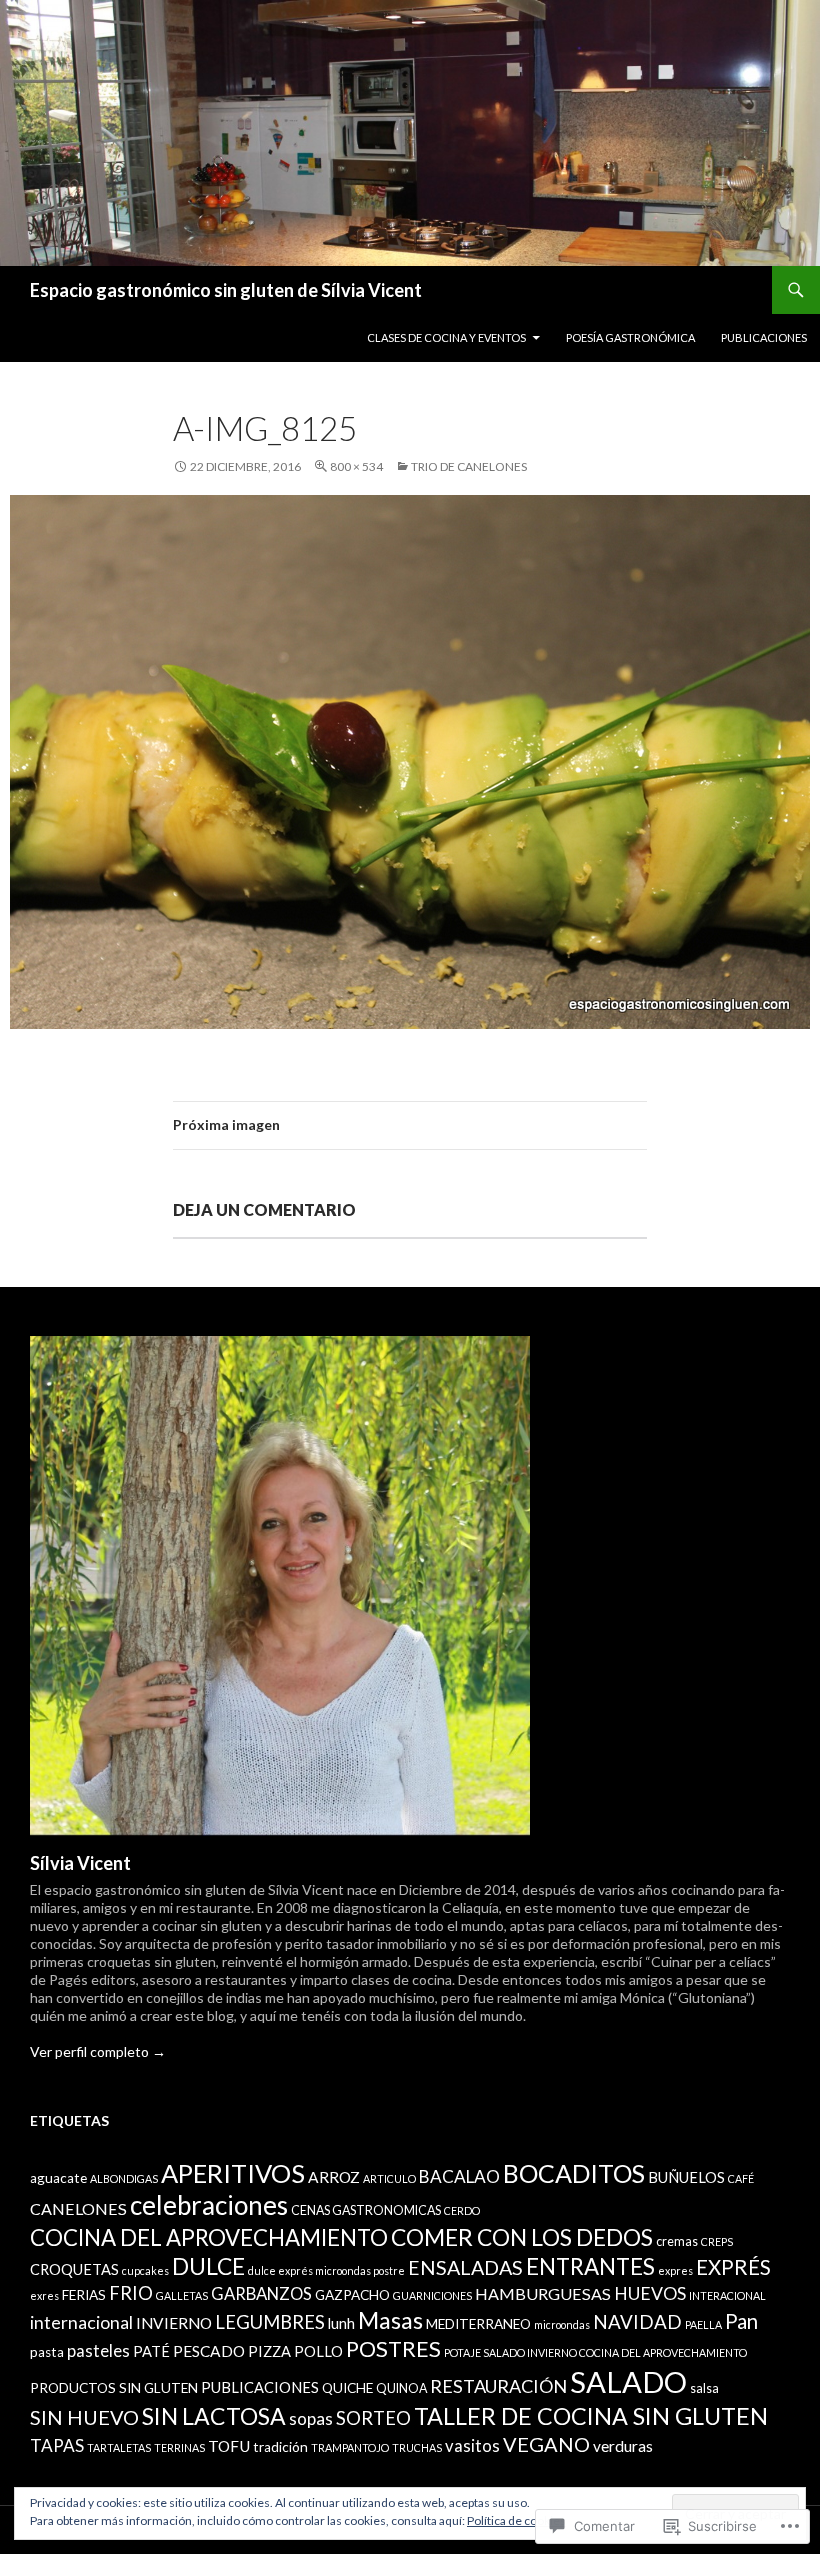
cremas (677, 2241)
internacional (81, 2322)
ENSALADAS (465, 2267)
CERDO (462, 2210)
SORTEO (373, 2418)
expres (675, 2270)
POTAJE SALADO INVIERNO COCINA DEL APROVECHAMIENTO (595, 2352)
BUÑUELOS (686, 2177)
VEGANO (546, 2444)
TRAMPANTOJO (350, 2447)
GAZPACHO (352, 2295)
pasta (47, 2352)
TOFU (229, 2446)
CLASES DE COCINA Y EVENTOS (446, 337)
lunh (341, 2323)
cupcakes (145, 2270)
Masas (390, 2320)
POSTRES (393, 2348)
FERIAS (84, 2295)
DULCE (208, 2266)
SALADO (628, 2381)
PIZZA (269, 2351)
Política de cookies (516, 2520)
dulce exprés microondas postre (326, 2270)
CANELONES (78, 2208)
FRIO (131, 2293)
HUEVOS (650, 2293)
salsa (704, 2388)
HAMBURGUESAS (543, 2293)
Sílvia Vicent (80, 1863)
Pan (741, 2321)
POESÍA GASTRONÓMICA (630, 337)
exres (44, 2295)
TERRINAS (179, 2447)
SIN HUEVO (84, 2417)
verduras (623, 2446)
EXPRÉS (733, 2267)
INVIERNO (174, 2323)
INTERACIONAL (727, 2295)
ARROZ (334, 2177)
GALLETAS (182, 2295)
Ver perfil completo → (98, 2051)
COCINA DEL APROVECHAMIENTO (209, 2237)
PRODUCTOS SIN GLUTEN (114, 2388)
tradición (280, 2447)
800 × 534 (356, 466)
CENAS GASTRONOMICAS (366, 2210)
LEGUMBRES (270, 2322)
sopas (311, 2418)
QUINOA (401, 2388)
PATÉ (151, 2351)
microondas (562, 2324)
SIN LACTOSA (214, 2416)
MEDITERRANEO (478, 2324)
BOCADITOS (574, 2173)
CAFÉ (741, 2178)
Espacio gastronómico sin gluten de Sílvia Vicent (226, 290)
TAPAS (57, 2445)
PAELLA (703, 2324)
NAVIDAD (637, 2321)
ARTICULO (389, 2178)
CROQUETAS (74, 2269)
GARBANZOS (261, 2294)
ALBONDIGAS (124, 2178)
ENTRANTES (590, 2266)
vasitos (472, 2446)
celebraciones (209, 2205)
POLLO (318, 2351)
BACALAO (459, 2176)
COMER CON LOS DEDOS (522, 2237)
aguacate (58, 2178)
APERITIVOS (233, 2173)
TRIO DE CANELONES (469, 466)
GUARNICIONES (432, 2295)
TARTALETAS (119, 2447)
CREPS (717, 2241)
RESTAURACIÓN (498, 2386)
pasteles (98, 2351)
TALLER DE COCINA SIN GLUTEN (591, 2416)
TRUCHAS (417, 2447)
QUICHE (347, 2388)
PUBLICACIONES (764, 337)
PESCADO (209, 2351)
